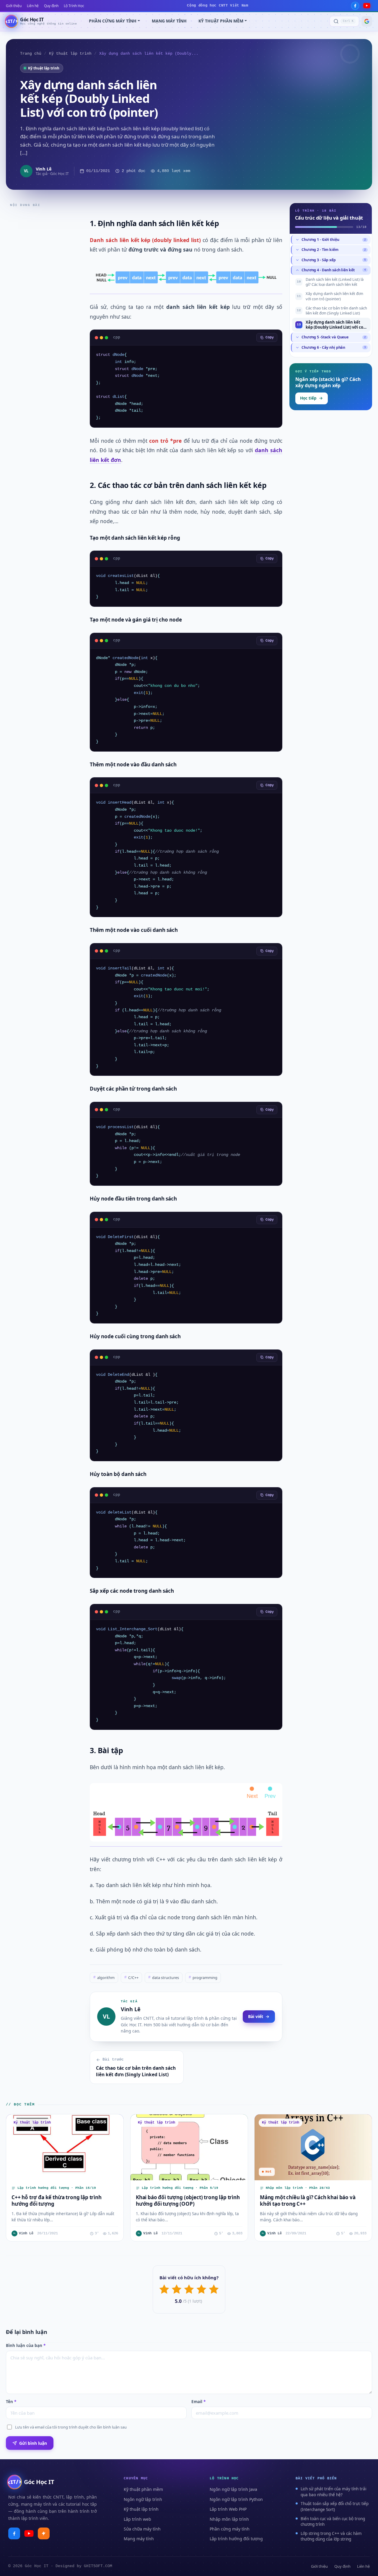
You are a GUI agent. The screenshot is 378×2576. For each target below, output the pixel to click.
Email (198, 2402)
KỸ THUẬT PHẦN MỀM (221, 21)
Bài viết (256, 2016)
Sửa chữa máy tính (142, 2529)
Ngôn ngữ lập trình (143, 2499)
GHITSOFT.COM (98, 2566)
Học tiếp (308, 398)
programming (203, 1978)
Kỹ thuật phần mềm (143, 2489)
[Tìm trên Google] (367, 21)
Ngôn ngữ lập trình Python (236, 2499)
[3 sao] (189, 2289)
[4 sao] (201, 2289)
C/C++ (131, 1978)
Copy (270, 338)
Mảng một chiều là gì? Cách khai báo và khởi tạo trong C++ (308, 2200)
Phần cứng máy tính (230, 2529)
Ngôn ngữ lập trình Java (233, 2489)
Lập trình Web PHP (228, 2509)
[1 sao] (164, 2289)
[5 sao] (214, 2289)
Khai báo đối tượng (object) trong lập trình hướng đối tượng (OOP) (188, 2200)
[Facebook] (355, 6)
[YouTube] (367, 6)
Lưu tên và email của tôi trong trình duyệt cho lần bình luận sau (71, 2427)
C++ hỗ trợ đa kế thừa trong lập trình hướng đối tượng (57, 2200)
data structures (164, 1978)
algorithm (104, 1978)
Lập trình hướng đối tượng (236, 2539)
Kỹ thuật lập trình (70, 54)
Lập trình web (137, 2519)
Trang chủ (31, 54)
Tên (11, 2402)
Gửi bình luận (33, 2443)
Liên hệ (33, 6)
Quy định (51, 6)
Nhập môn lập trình (229, 2519)
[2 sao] (177, 2289)
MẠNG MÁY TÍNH (169, 21)
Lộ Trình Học (74, 6)
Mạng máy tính (139, 2539)
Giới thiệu (14, 6)
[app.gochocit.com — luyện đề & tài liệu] (44, 2533)
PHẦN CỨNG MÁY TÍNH (113, 21)
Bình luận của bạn (26, 2345)
